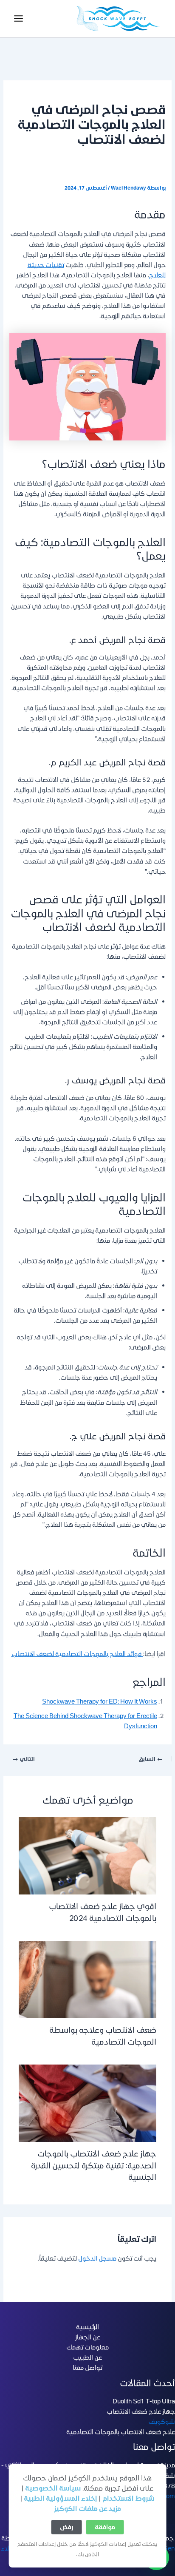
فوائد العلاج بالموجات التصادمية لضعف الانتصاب (77, 1653)
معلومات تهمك (87, 2347)
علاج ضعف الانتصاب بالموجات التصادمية (121, 2431)
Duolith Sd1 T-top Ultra (144, 2401)
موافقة (105, 2527)
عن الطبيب (87, 2357)
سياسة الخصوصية (53, 2488)
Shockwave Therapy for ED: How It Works (100, 1701)
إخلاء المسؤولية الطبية (61, 2498)
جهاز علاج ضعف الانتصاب (141, 2411)
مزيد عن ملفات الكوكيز (87, 2508)
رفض (67, 2527)
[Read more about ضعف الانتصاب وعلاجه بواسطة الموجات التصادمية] (87, 1980)
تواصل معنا (87, 2367)
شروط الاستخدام (128, 2498)
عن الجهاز (88, 2337)
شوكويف (162, 2421)
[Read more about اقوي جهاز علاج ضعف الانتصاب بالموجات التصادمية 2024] (87, 1856)
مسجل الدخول (97, 2258)
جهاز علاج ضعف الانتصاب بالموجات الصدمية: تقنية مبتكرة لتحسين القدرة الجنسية (94, 2165)
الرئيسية (87, 2326)
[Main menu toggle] (18, 18)
